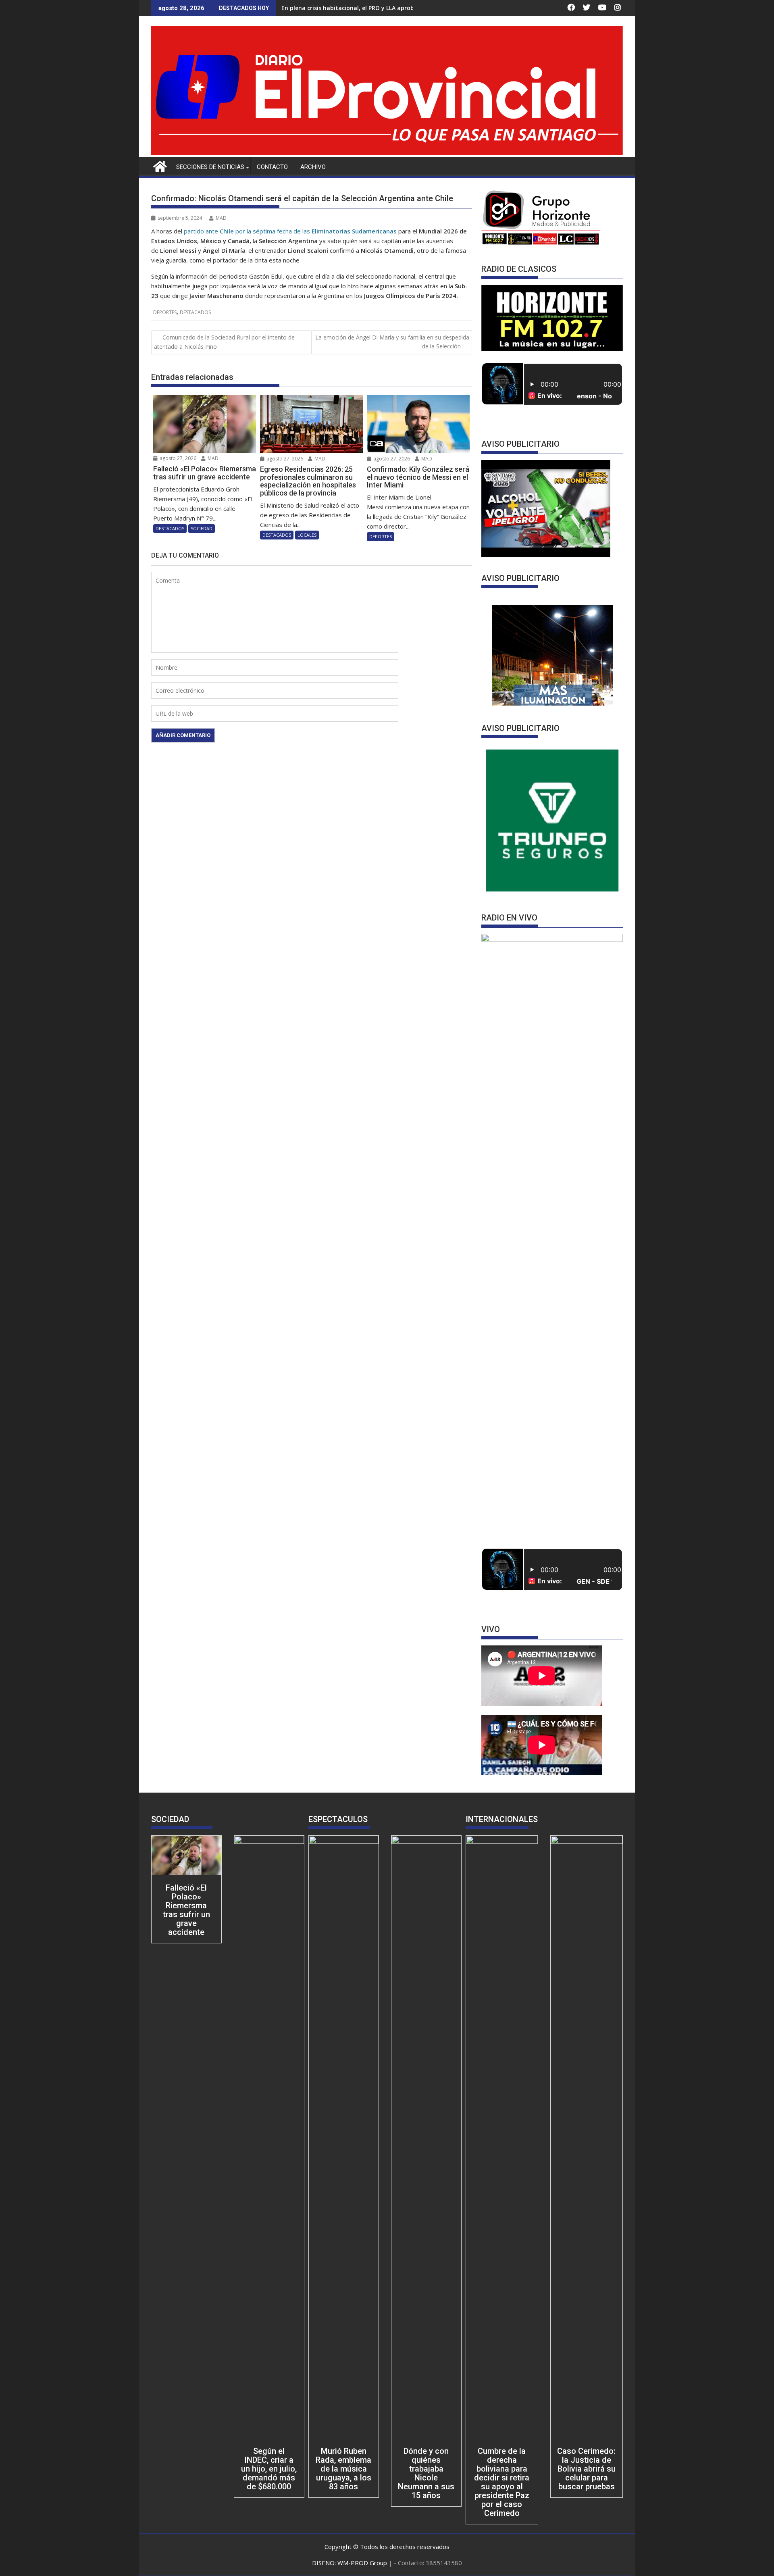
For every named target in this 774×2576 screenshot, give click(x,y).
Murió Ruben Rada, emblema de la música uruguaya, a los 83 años (343, 2469)
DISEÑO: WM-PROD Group (350, 2563)
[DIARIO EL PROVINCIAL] (387, 152)
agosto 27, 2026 (177, 458)
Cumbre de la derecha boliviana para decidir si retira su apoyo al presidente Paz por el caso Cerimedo (502, 2482)
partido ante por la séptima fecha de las (290, 231)
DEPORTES (165, 312)
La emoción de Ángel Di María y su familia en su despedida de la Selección (392, 342)
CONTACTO (272, 167)
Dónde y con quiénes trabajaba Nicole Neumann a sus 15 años (426, 2473)
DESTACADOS (195, 312)
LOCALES (307, 535)
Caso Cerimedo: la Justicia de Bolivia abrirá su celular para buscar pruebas (586, 2469)
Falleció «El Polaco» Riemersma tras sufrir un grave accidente (186, 1910)
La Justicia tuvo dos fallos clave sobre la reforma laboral (361, 8)
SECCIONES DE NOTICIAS (210, 167)
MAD (221, 218)
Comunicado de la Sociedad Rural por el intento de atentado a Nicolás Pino (224, 342)
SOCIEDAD (202, 528)
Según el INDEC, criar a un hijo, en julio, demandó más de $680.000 (269, 2469)
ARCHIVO (313, 167)
